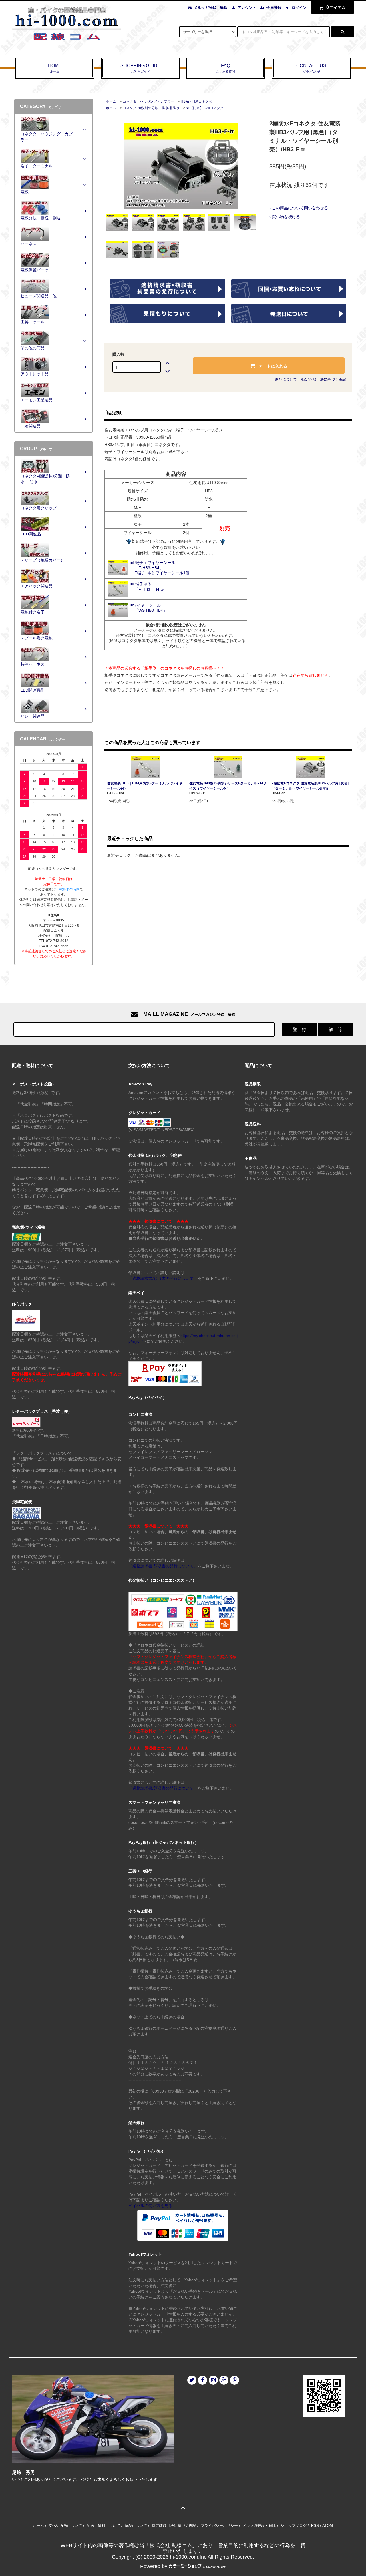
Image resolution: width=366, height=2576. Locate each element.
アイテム (336, 7)
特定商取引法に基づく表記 (324, 379)
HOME (55, 68)
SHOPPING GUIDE (140, 68)
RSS (315, 2526)
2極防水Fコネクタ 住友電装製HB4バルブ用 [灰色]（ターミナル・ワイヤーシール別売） (310, 786)
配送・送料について (103, 2526)
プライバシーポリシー (219, 2526)
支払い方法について (65, 2526)
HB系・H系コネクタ (196, 101)
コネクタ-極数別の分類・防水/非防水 (151, 108)
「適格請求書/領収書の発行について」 (163, 1278)
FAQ (226, 68)
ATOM (328, 2526)
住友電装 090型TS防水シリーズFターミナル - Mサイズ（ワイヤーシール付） (228, 786)
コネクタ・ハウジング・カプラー (148, 101)
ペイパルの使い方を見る (150, 2206)
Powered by (154, 2566)
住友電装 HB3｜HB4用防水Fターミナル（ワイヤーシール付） (145, 786)
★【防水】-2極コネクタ (205, 108)
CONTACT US (311, 68)
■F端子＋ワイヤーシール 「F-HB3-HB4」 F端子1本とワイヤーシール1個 (160, 568)
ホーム (111, 101)
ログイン (299, 8)
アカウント (247, 8)
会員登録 (274, 8)
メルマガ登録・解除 (211, 8)
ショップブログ (294, 2526)
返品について (286, 379)
